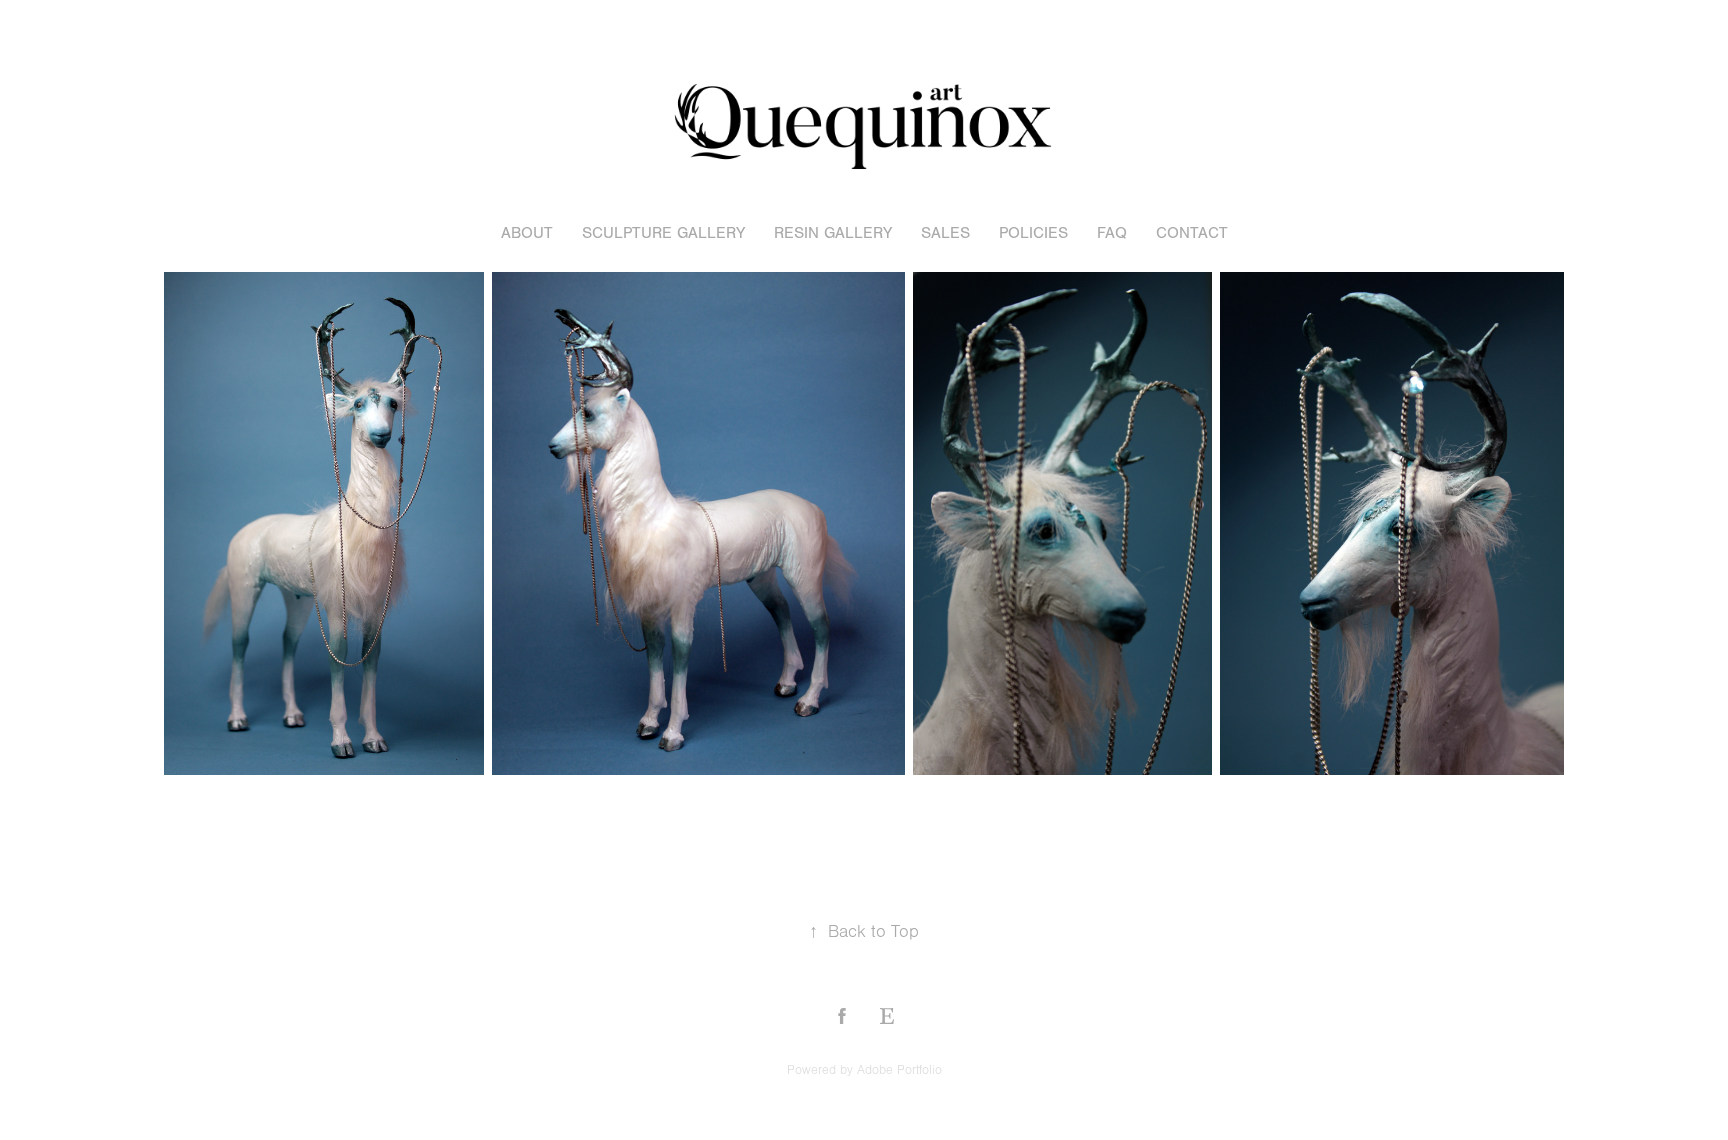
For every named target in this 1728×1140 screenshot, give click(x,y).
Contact (1192, 233)
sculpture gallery (663, 233)
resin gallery (833, 233)
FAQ (1112, 233)
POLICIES (1033, 233)
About (527, 233)
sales (945, 233)
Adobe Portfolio (899, 1070)
